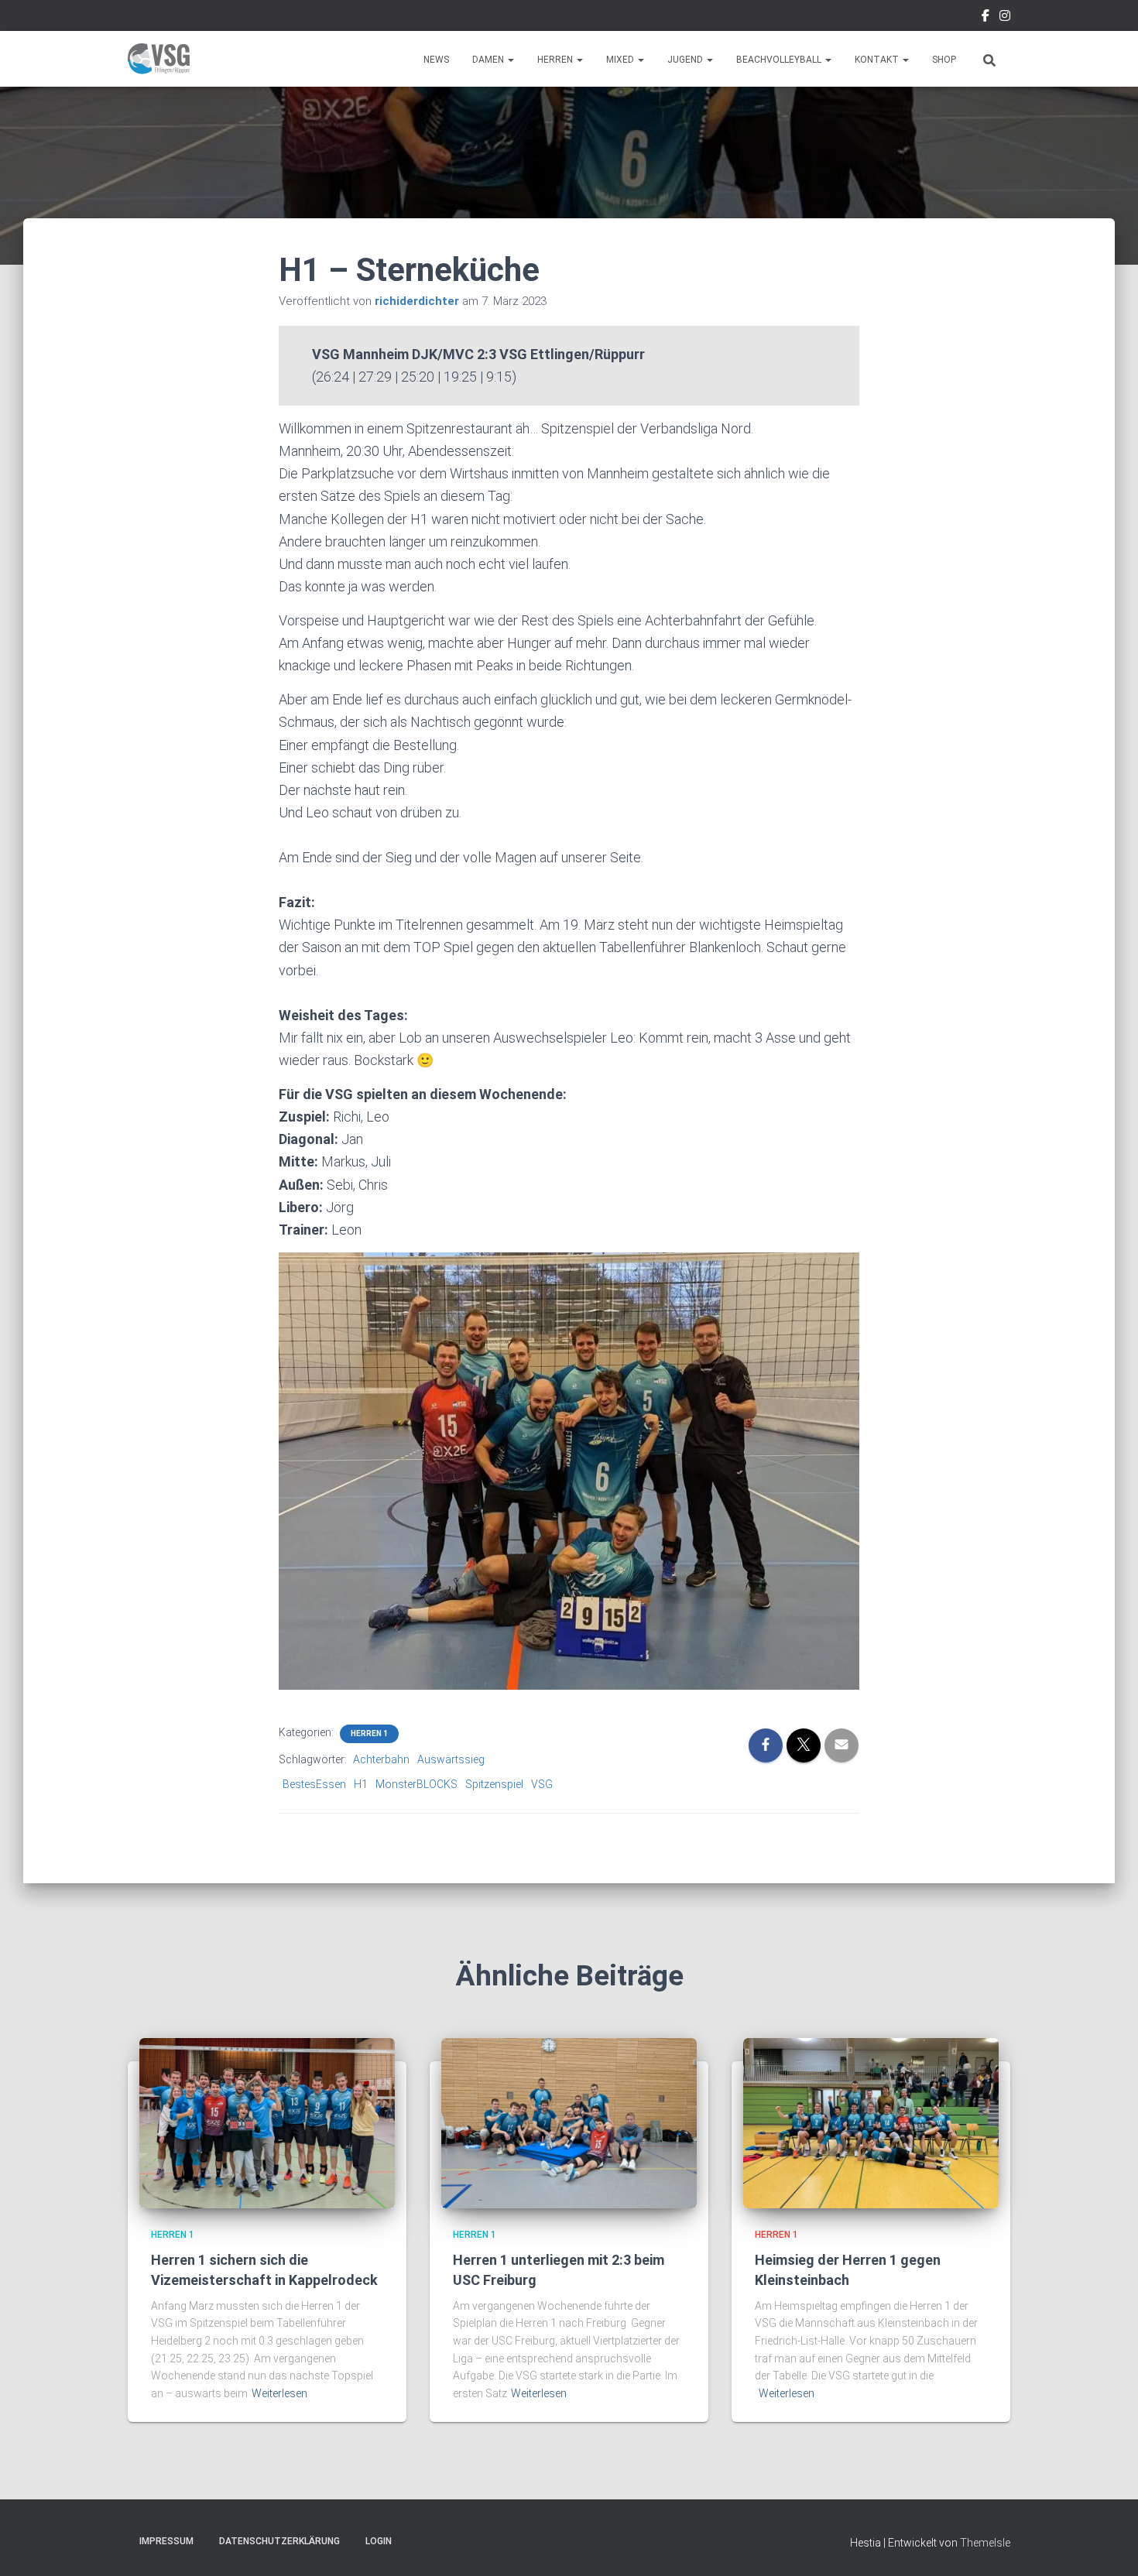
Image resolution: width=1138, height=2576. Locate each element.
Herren (556, 60)
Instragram (1005, 18)
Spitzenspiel (494, 1784)
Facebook (985, 18)
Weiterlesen (279, 2393)
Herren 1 (369, 1733)
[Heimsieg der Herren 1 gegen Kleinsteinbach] (871, 2122)
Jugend (686, 60)
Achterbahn (381, 1759)
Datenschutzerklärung (279, 2541)
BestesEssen (314, 1784)
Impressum (166, 2541)
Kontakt (878, 60)
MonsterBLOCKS (416, 1784)
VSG (542, 1784)
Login (379, 2541)
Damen (489, 60)
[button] (510, 60)
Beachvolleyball (780, 60)
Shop (944, 60)
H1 (361, 1784)
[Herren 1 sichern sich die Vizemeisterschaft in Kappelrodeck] (267, 2122)
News (436, 60)
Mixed (621, 60)
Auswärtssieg (451, 1759)
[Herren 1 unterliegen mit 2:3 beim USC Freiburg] (569, 2122)
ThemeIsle (985, 2543)
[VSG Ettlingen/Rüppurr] (159, 59)
